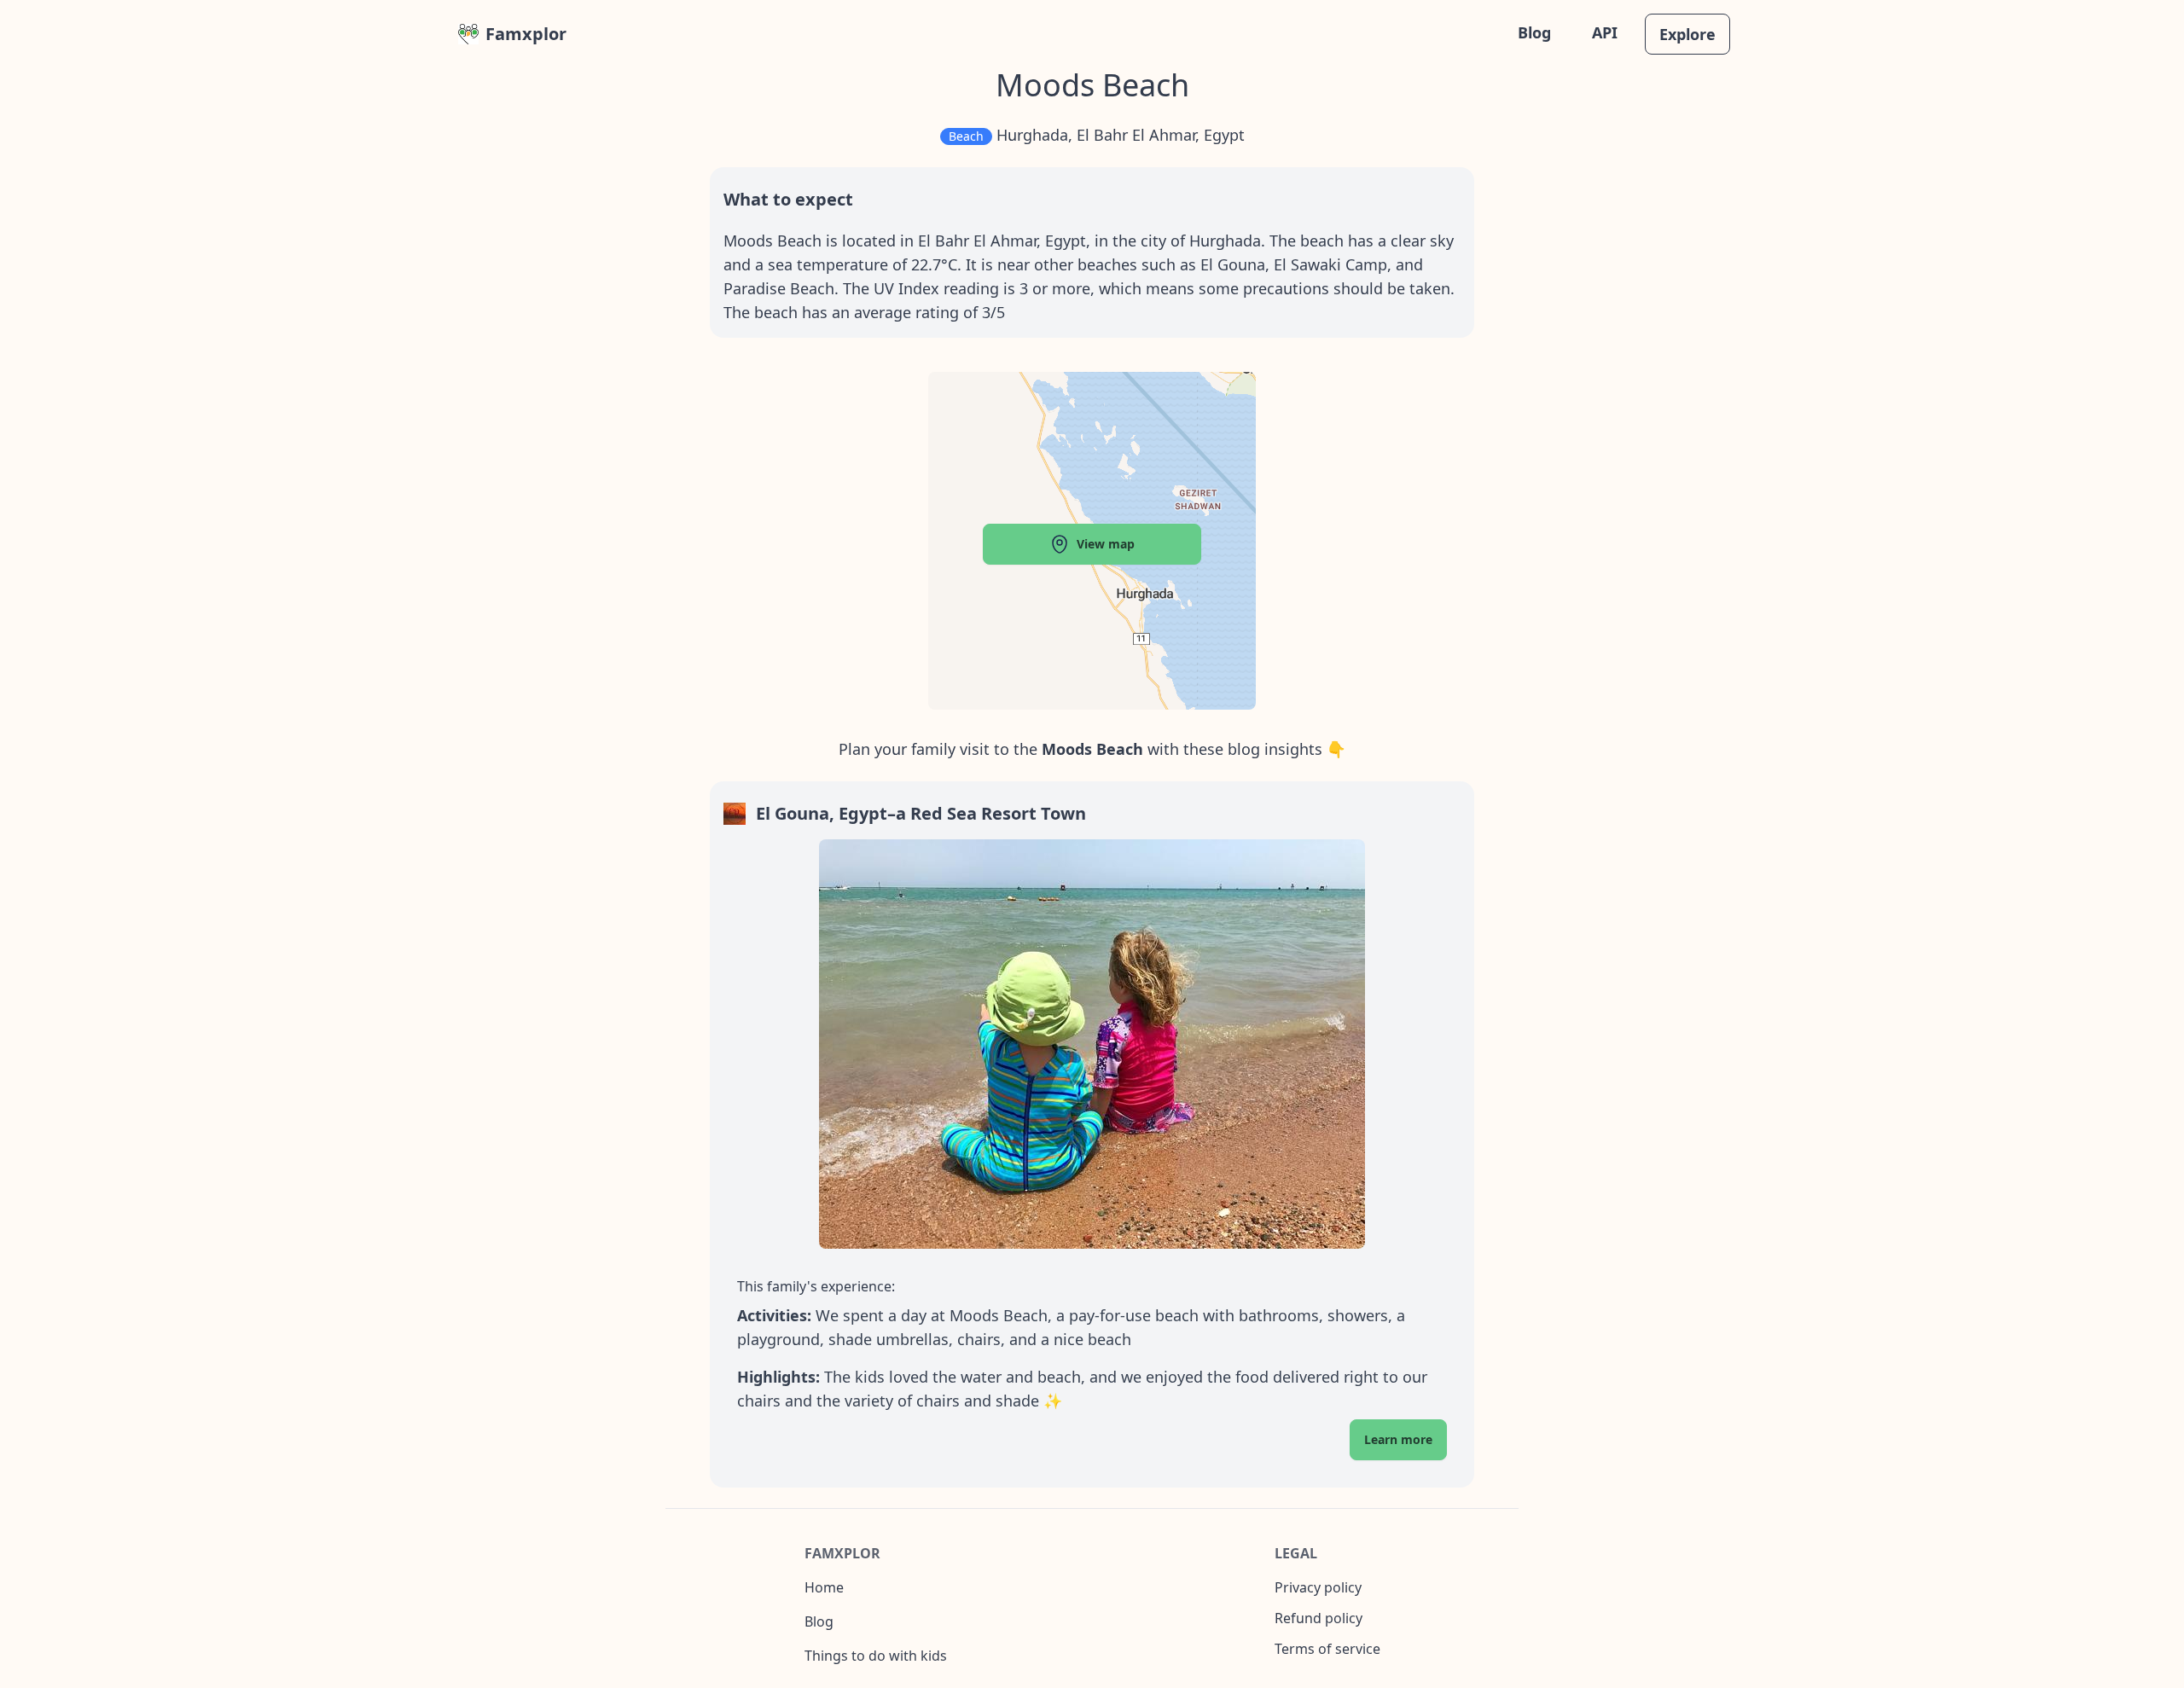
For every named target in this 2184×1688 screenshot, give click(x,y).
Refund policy (1319, 1618)
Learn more (1398, 1439)
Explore (1687, 34)
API (1605, 32)
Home (824, 1587)
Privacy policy (1318, 1587)
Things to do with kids (876, 1656)
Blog (1534, 32)
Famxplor (526, 34)
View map (1106, 544)
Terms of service (1327, 1649)
